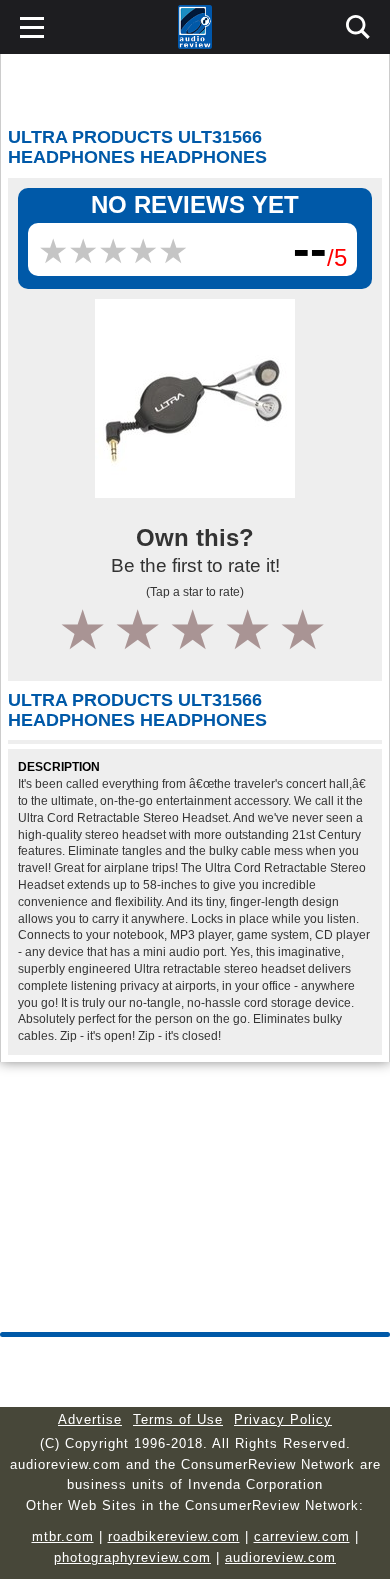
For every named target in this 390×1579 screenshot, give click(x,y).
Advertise (90, 1419)
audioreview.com (280, 1557)
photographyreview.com (132, 1557)
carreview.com (302, 1536)
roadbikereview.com (174, 1536)
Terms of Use (178, 1419)
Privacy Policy (283, 1419)
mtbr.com (63, 1536)
